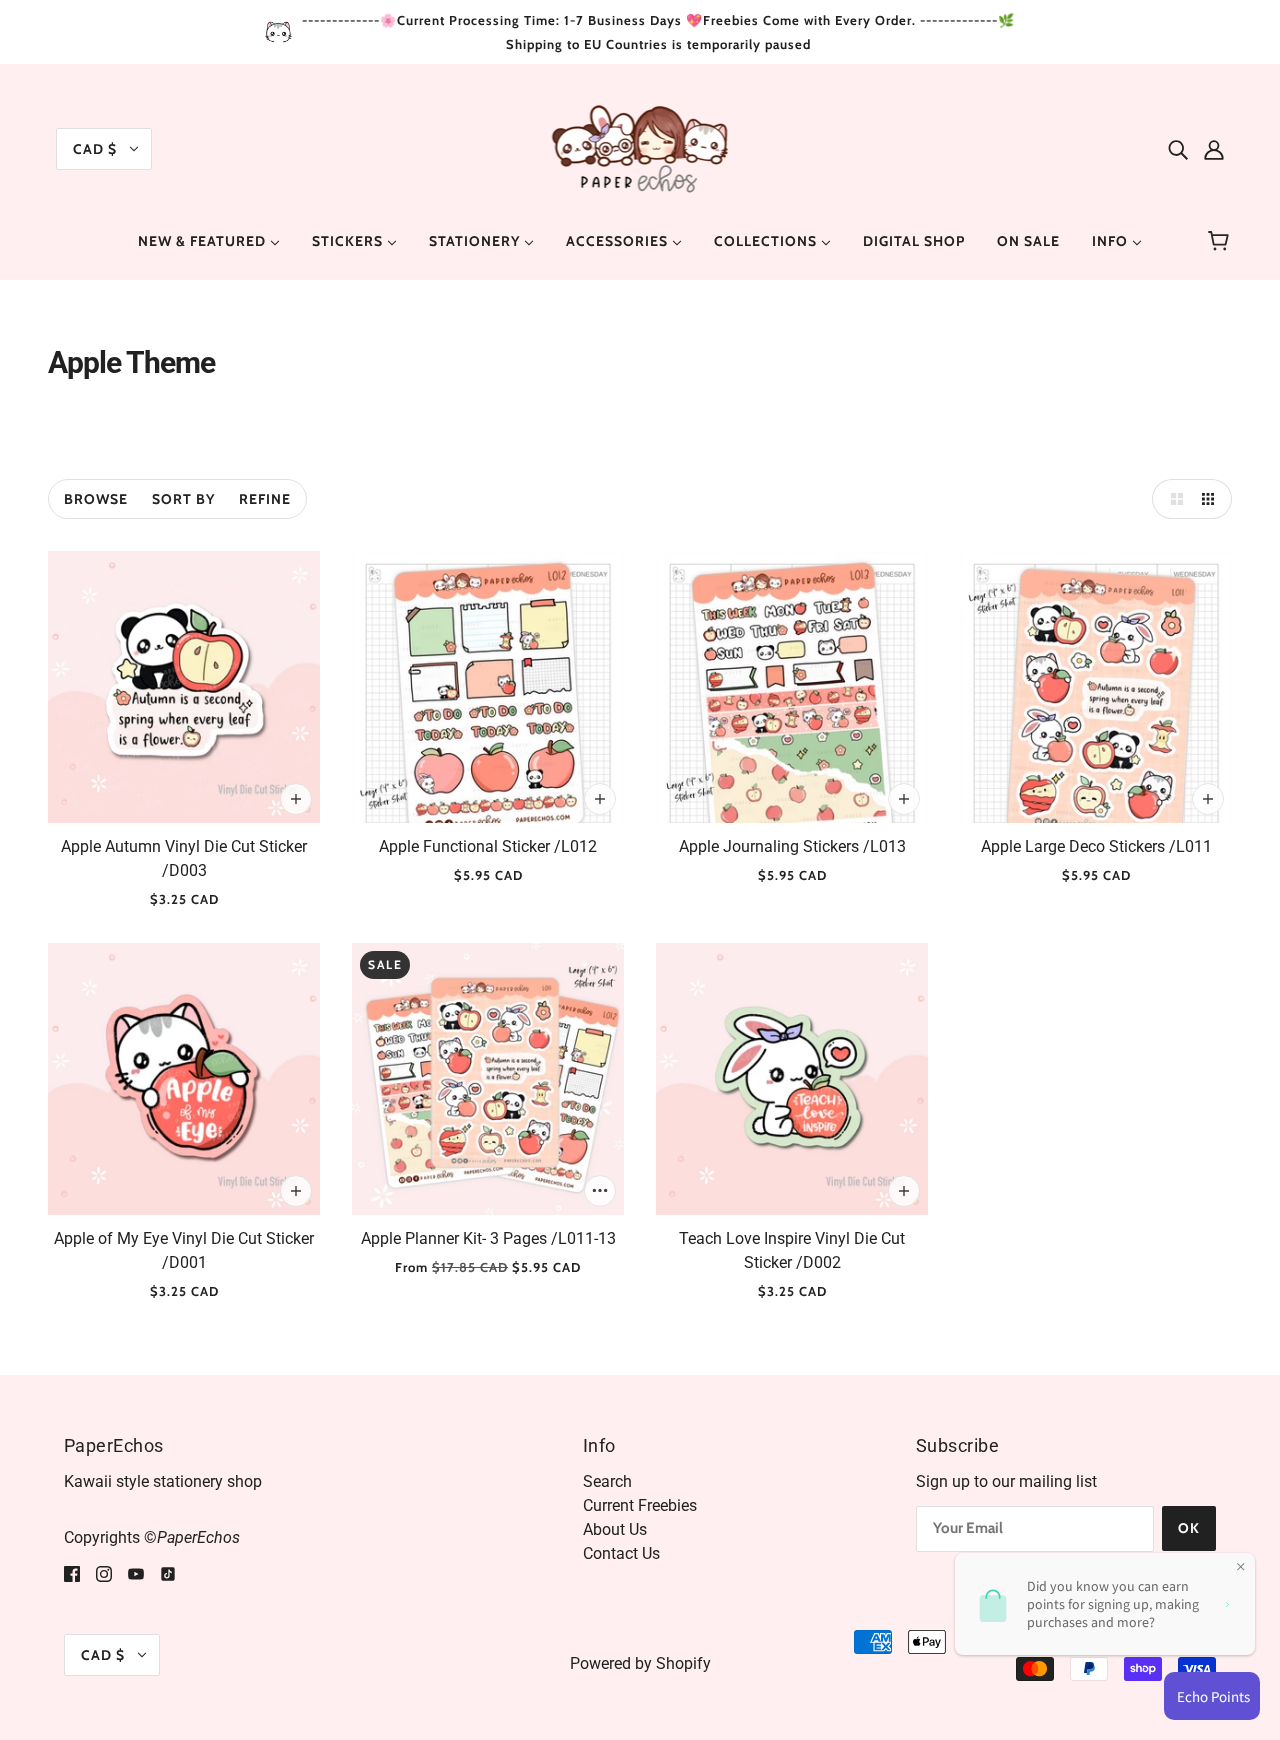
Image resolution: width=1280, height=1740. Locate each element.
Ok (1189, 1528)
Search (607, 1481)
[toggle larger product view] (1172, 499)
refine (265, 499)
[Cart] (1221, 241)
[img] (1178, 149)
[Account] (1214, 149)
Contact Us (621, 1553)
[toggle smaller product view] (1212, 499)
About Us (615, 1529)
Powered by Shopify (640, 1663)
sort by (183, 499)
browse (96, 499)
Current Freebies (640, 1505)
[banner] (640, 147)
